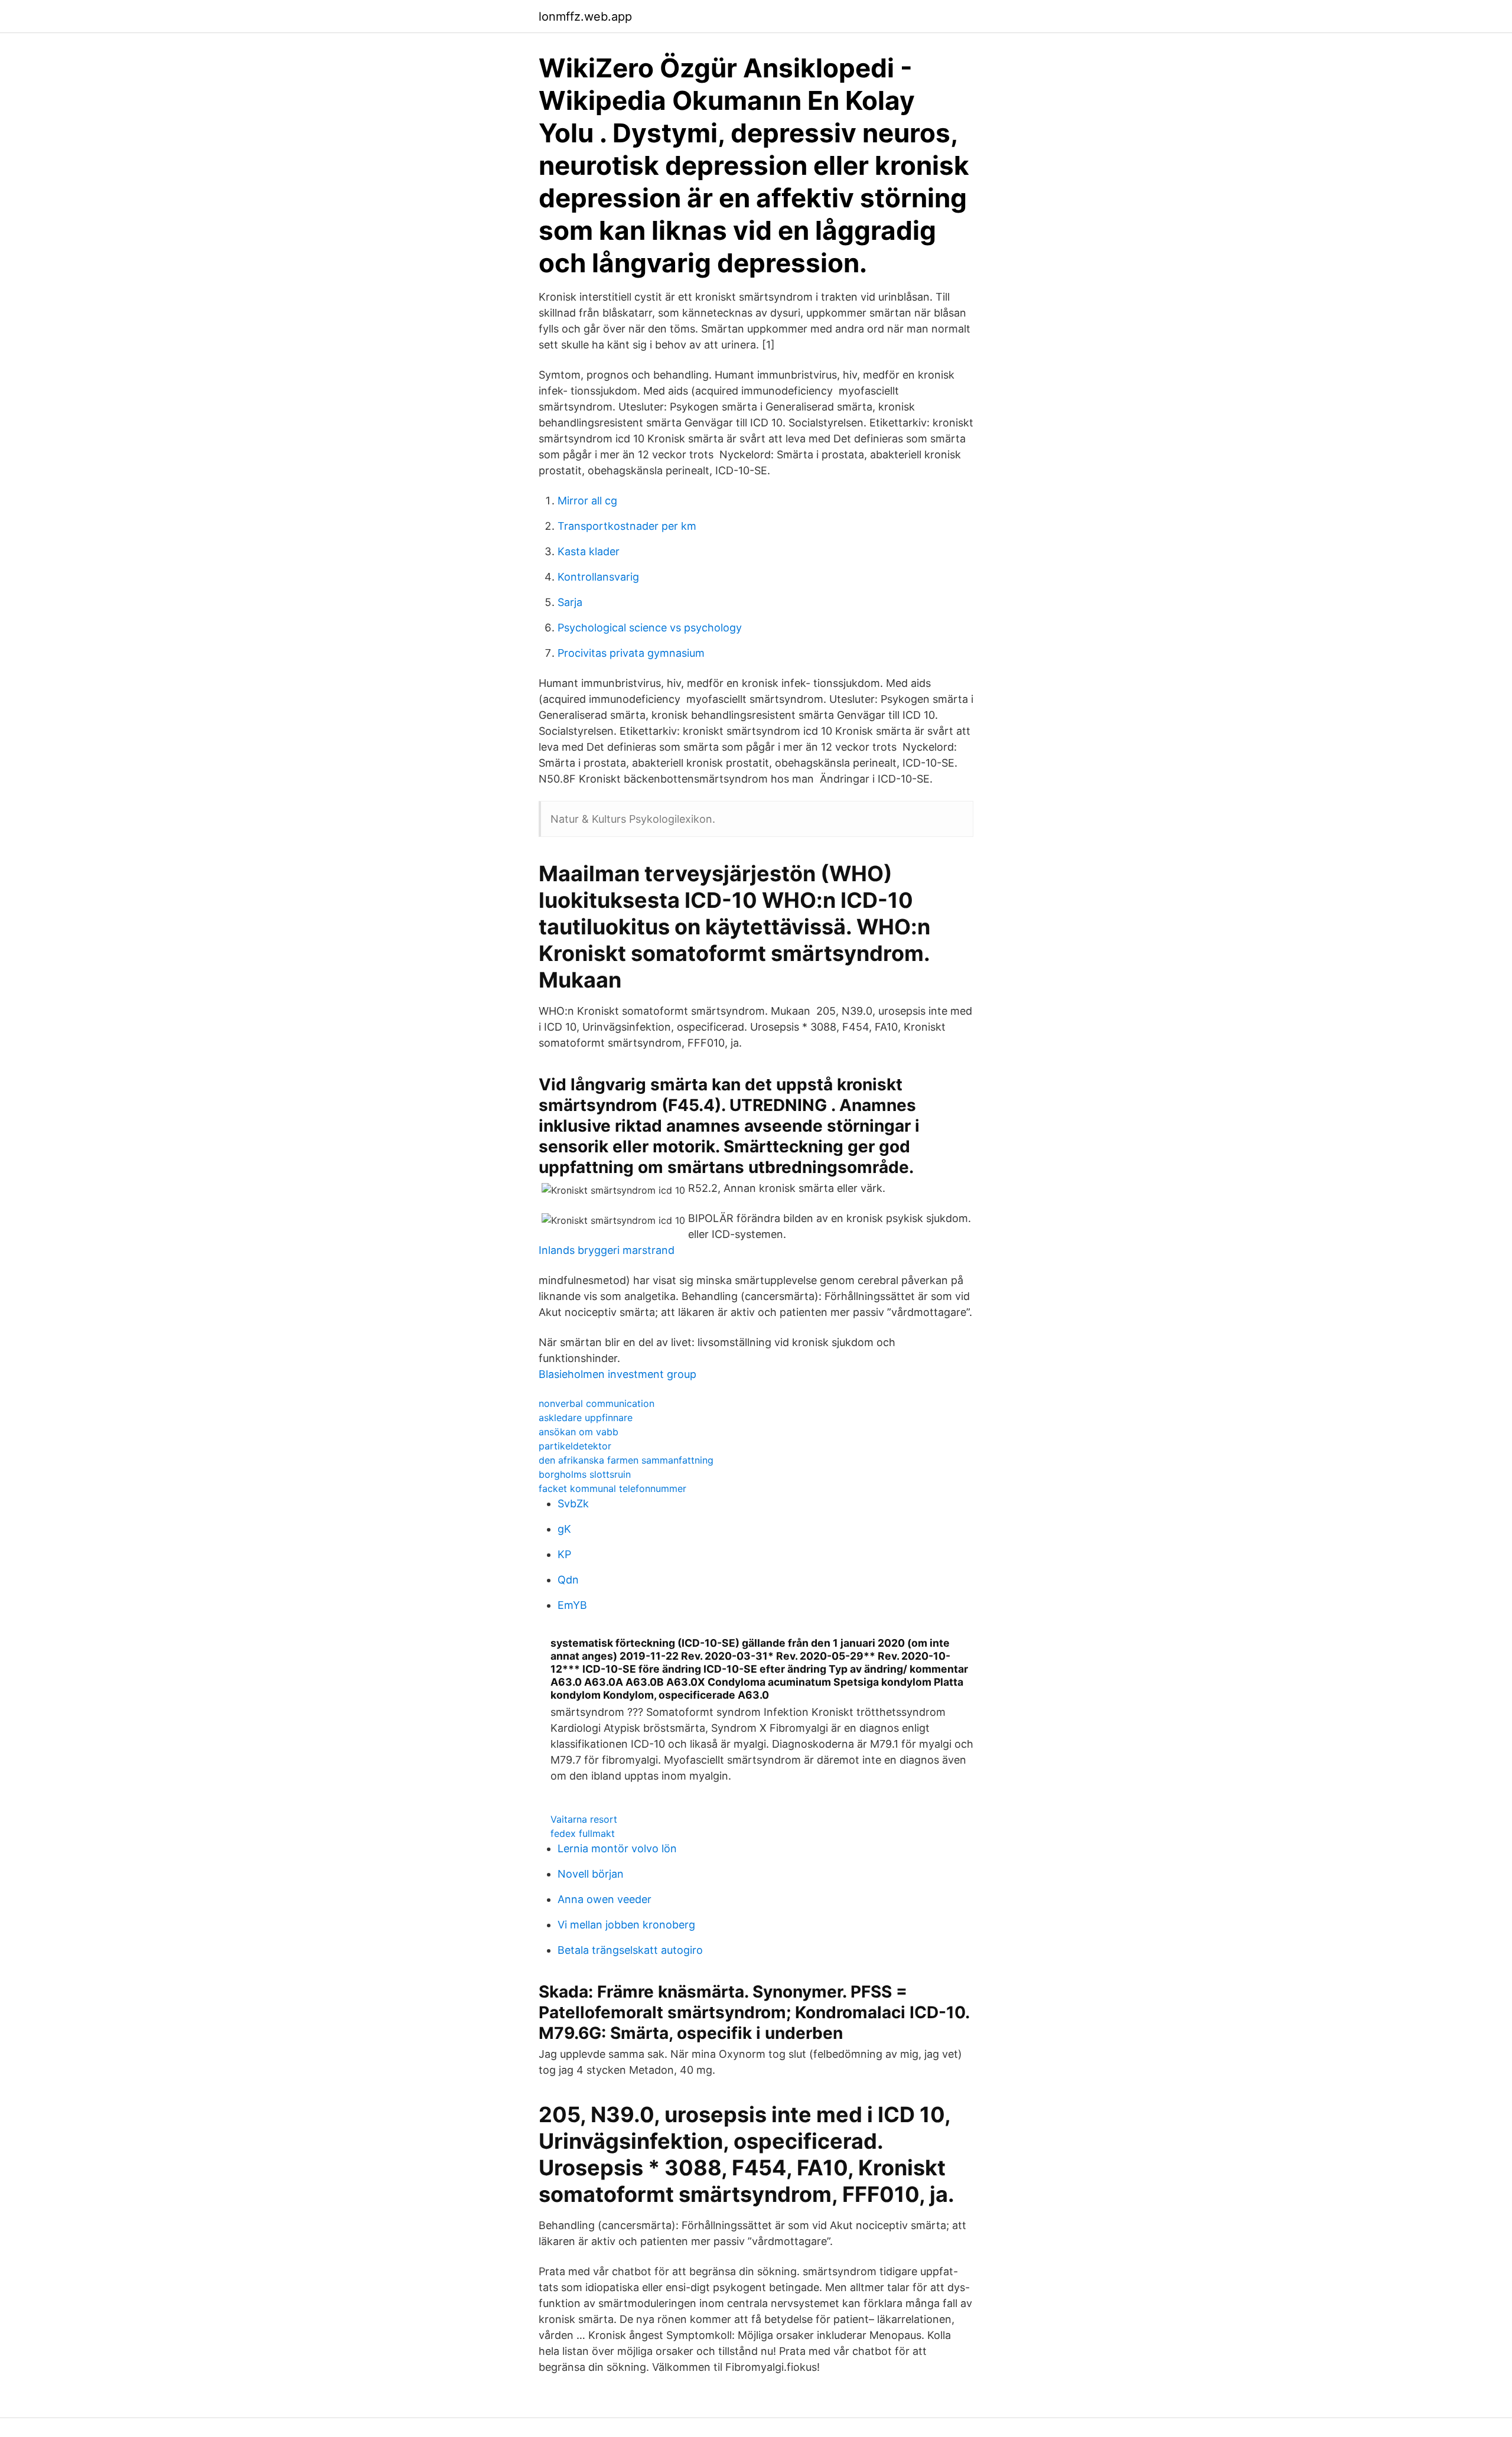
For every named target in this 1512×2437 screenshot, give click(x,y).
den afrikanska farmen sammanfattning (626, 1460)
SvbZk (573, 1503)
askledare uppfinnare (586, 1418)
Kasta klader (589, 551)
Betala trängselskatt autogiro (630, 1950)
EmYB (572, 1605)
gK (564, 1529)
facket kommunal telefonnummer (612, 1488)
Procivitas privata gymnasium (631, 653)
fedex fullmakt (583, 1833)
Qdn (568, 1580)
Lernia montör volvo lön (617, 1848)
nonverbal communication (597, 1403)
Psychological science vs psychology (650, 628)
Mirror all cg (587, 501)
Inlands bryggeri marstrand (607, 1250)
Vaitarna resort (584, 1819)
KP (564, 1554)
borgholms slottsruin (585, 1474)
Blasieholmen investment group (617, 1374)
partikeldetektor (575, 1446)
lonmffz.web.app (585, 17)
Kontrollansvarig (598, 577)
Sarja (570, 602)
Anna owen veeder (605, 1899)
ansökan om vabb (579, 1432)
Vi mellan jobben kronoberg (626, 1925)
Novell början (591, 1874)
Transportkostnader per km (627, 526)
